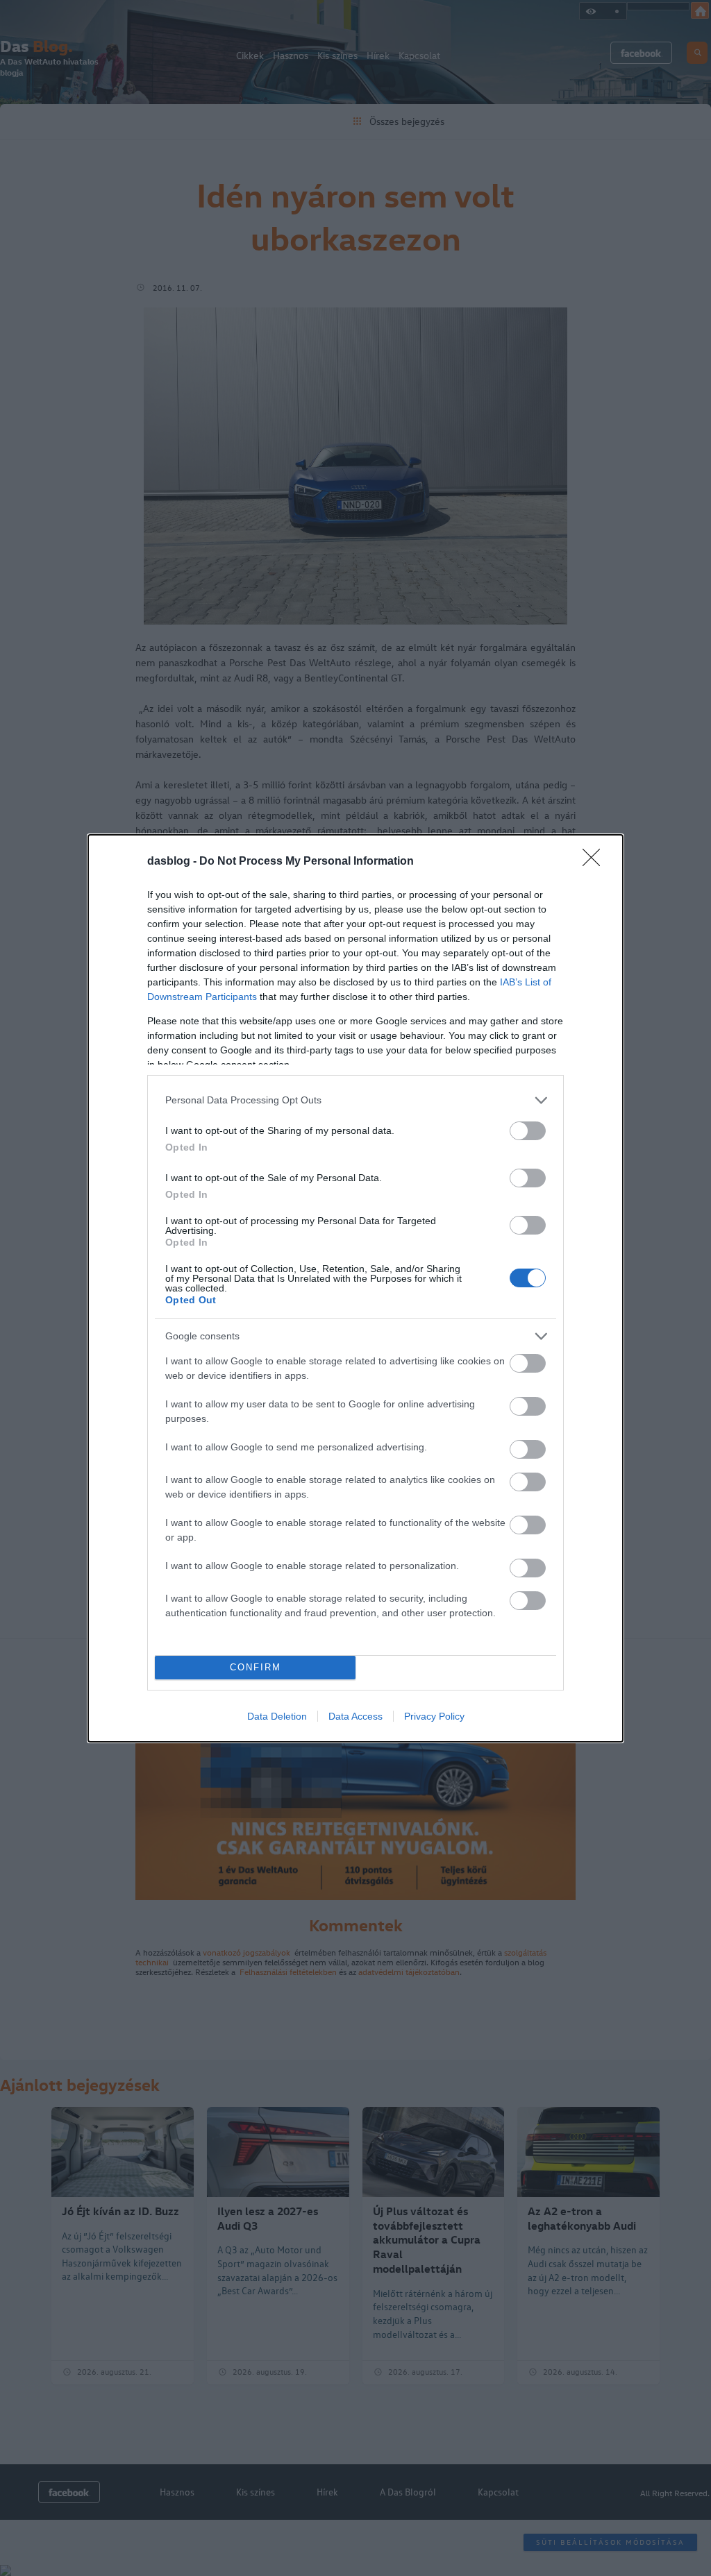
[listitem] (355, 1100)
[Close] (596, 862)
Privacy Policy (434, 1716)
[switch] (528, 1131)
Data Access (355, 1716)
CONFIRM (256, 1667)
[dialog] (355, 1288)
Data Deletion (277, 1716)
